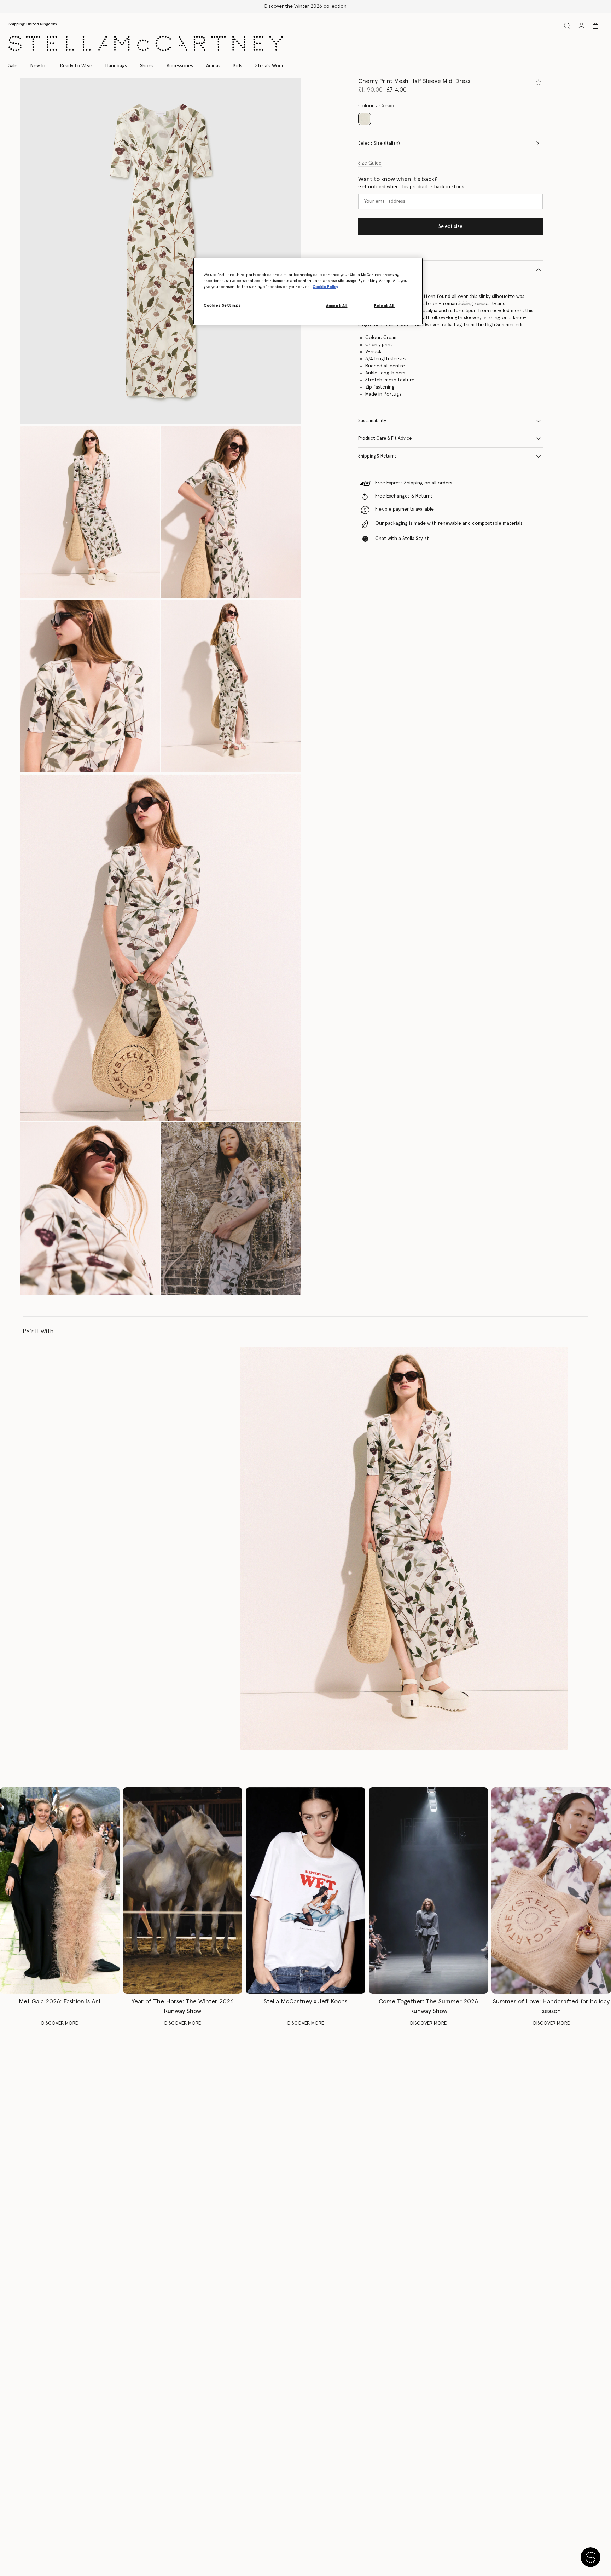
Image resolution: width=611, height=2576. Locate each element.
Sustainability (372, 421)
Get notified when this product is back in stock (411, 187)
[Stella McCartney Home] (146, 43)
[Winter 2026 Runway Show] (183, 1890)
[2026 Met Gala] (60, 1890)
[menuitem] (38, 66)
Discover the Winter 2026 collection (305, 6)
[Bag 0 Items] (595, 26)
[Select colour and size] (539, 82)
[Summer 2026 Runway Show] (429, 1890)
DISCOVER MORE (60, 2023)
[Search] (567, 26)
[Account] (581, 25)
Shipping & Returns (377, 456)
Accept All (337, 306)
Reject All (384, 306)
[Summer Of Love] (551, 1890)
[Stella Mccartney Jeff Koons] (305, 1890)
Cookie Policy (325, 287)
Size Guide (370, 163)
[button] (161, 251)
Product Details (374, 269)
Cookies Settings (222, 306)
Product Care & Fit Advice (385, 439)
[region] (308, 291)
